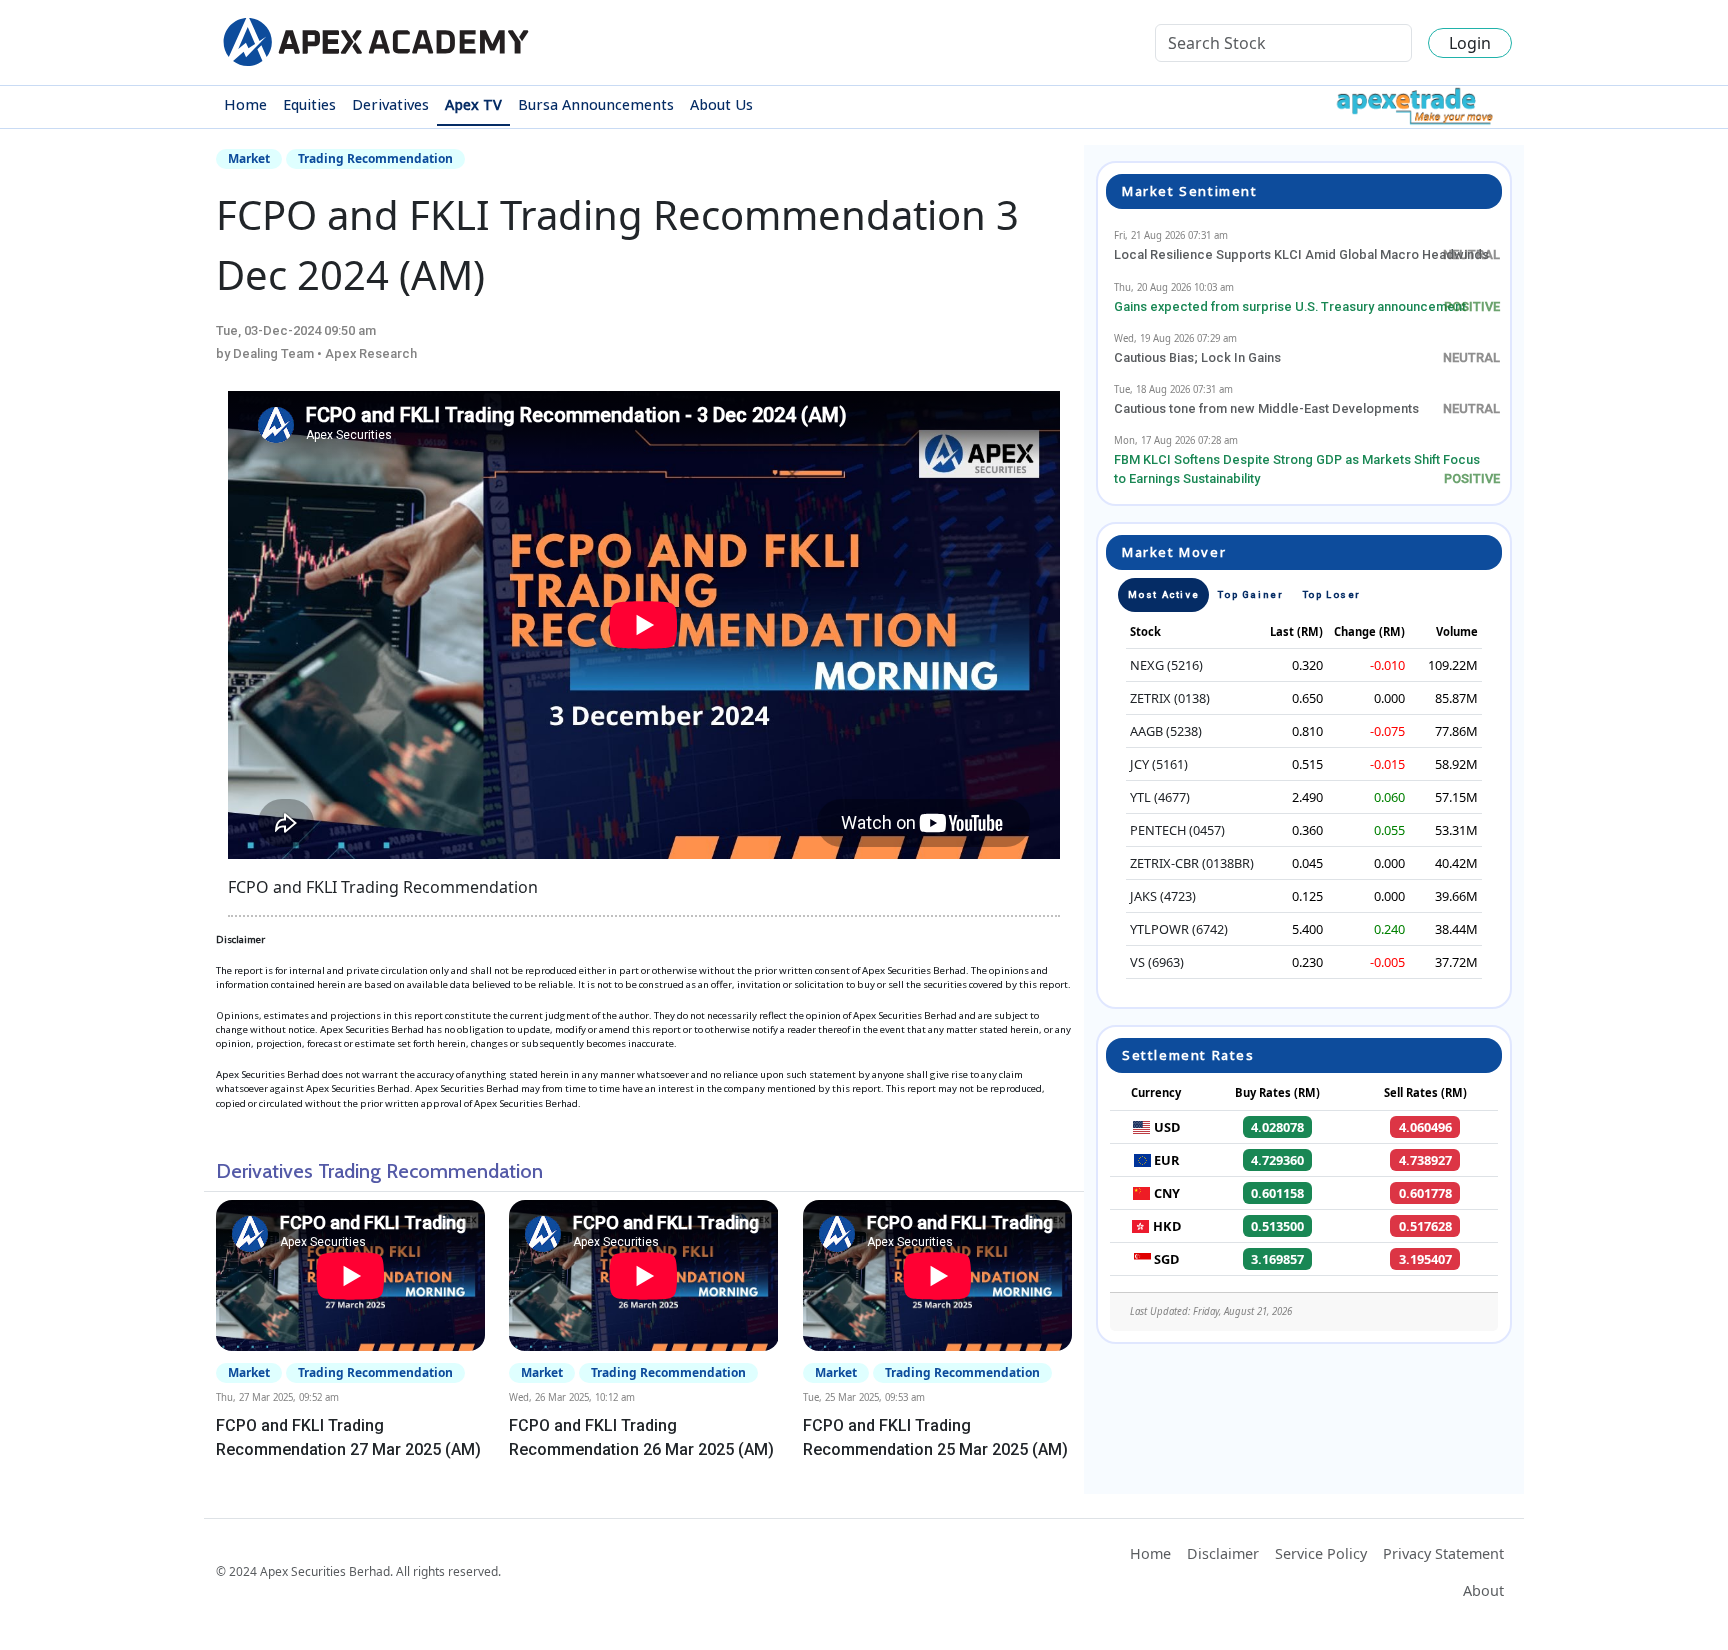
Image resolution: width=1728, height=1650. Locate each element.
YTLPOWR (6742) (1179, 929)
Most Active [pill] (1164, 594)
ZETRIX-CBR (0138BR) (1192, 863)
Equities (309, 104)
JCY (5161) (1159, 764)
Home (245, 104)
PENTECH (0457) (1177, 830)
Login (1470, 43)
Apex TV (473, 104)
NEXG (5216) (1166, 665)
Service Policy (1321, 1553)
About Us (721, 104)
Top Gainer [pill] (1250, 594)
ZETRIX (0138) (1170, 698)
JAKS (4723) (1163, 896)
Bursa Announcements (596, 104)
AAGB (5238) (1166, 731)
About (1483, 1590)
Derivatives (390, 104)
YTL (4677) (1160, 797)
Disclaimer (1223, 1553)
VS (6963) (1157, 962)
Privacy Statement (1443, 1553)
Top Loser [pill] (1332, 594)
